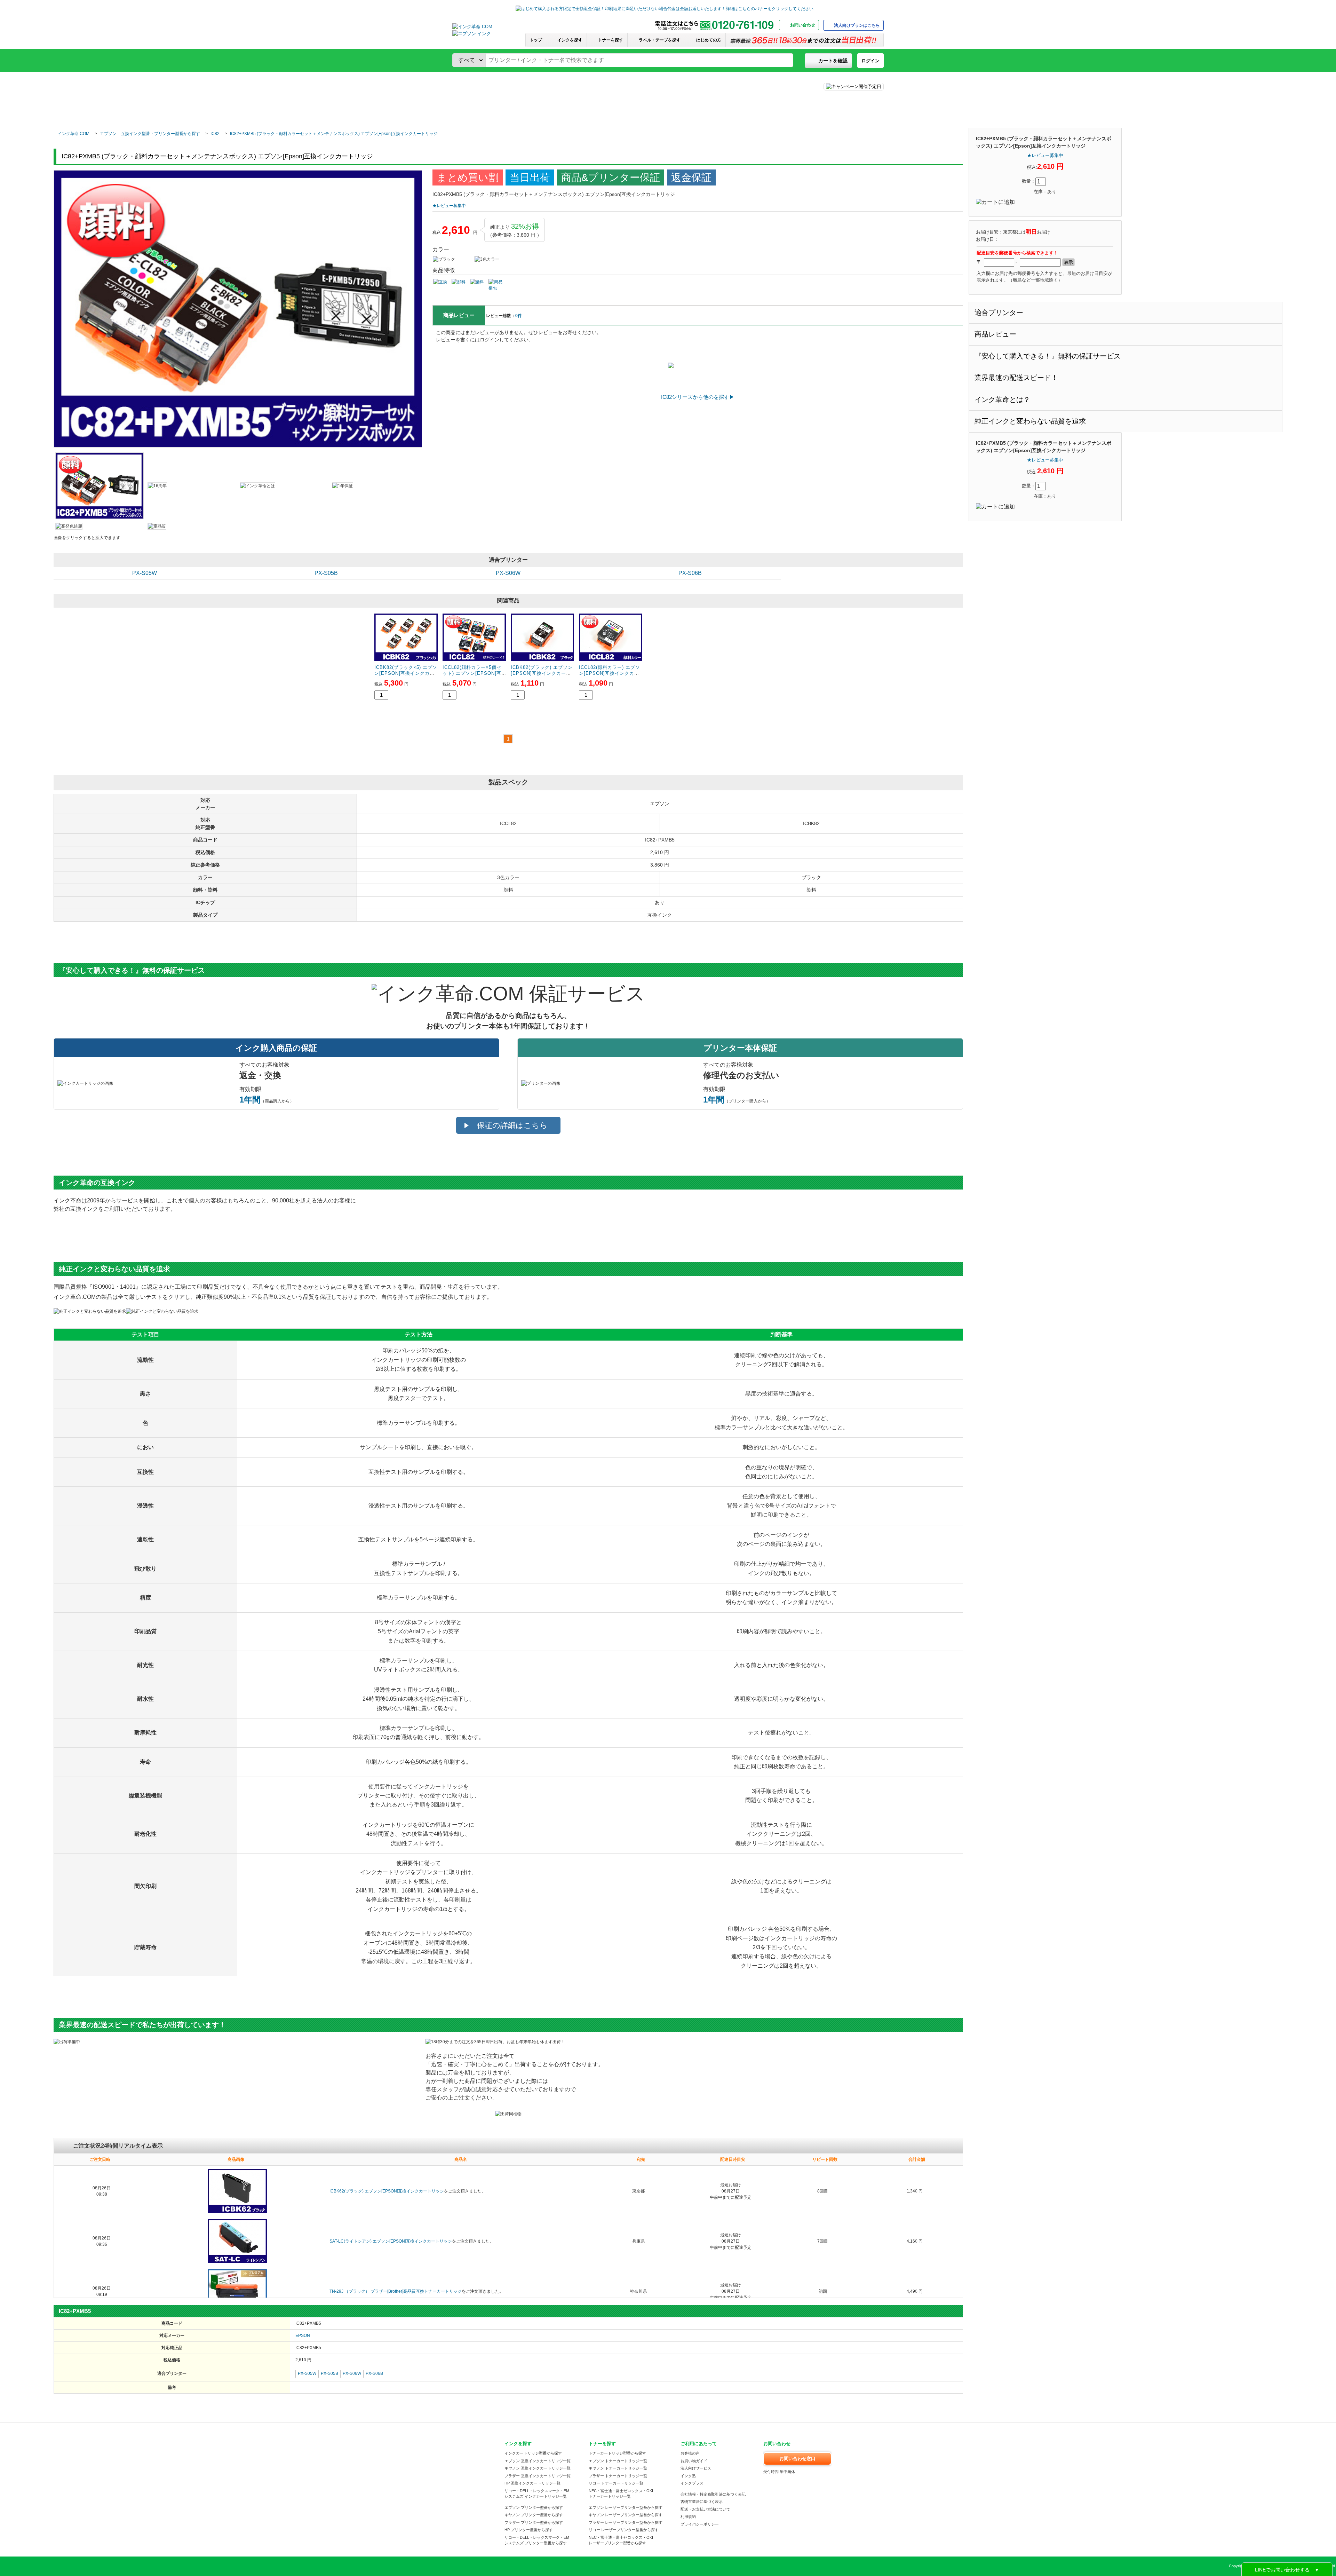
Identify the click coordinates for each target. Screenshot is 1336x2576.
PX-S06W (508, 573)
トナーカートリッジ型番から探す (617, 2453)
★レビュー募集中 (1045, 155)
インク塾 (688, 2476)
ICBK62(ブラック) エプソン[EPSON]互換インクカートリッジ (387, 2191)
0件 (519, 316)
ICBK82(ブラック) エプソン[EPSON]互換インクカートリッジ (542, 673)
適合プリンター (999, 313)
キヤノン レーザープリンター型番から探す (626, 2515)
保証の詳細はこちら (512, 1125)
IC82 (215, 134)
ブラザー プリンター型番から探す (534, 2522)
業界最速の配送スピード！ (1016, 378)
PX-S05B (326, 573)
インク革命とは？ (1002, 400)
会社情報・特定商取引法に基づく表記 (713, 2494)
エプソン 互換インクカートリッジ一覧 (538, 2461)
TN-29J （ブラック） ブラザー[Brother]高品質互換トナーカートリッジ (396, 2291)
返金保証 (691, 177)
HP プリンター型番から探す (529, 2530)
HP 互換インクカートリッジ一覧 (532, 2483)
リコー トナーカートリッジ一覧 (616, 2483)
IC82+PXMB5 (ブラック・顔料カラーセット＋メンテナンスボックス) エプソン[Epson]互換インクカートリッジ (334, 134)
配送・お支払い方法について (705, 2509)
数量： (1029, 181)
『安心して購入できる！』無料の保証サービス (1048, 356)
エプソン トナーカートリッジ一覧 (618, 2461)
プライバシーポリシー (700, 2524)
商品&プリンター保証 (611, 177)
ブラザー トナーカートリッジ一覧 (618, 2476)
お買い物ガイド (694, 2461)
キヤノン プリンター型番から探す (534, 2515)
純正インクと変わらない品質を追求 (1030, 421)
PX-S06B (690, 573)
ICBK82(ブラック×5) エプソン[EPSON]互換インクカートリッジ (406, 673)
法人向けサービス (696, 2468)
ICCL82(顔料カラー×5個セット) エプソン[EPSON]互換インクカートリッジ (472, 673)
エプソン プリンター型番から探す (534, 2507)
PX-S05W (145, 573)
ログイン (870, 61)
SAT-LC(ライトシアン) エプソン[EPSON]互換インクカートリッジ (391, 2241)
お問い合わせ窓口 (797, 2459)
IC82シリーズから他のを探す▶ (698, 397)
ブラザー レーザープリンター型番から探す (626, 2522)
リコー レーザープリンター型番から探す (624, 2530)
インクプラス (692, 2483)
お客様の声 (690, 2453)
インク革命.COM (74, 134)
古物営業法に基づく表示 (702, 2502)
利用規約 (688, 2516)
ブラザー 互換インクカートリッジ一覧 (538, 2476)
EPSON (303, 2336)
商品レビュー (995, 334)
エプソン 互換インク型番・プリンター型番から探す (150, 134)
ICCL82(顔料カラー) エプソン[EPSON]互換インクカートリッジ (610, 673)
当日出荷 (530, 177)
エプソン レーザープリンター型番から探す (626, 2507)
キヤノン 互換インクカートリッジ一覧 (538, 2468)
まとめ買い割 (468, 177)
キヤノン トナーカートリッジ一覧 (618, 2468)
